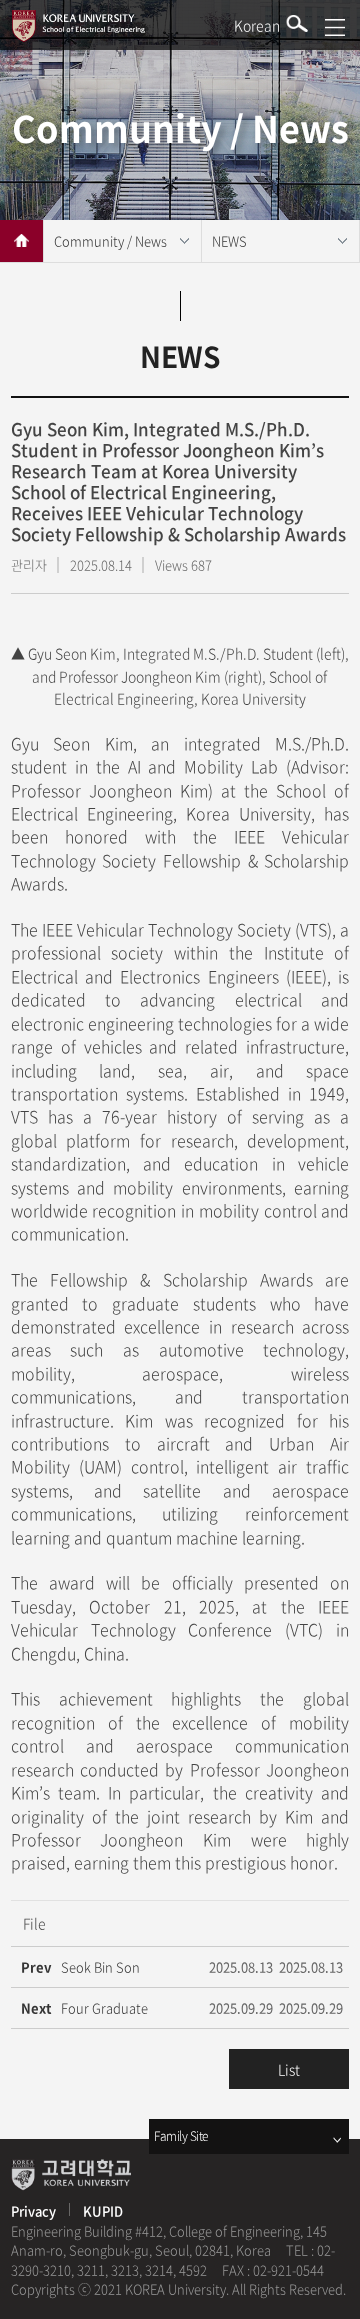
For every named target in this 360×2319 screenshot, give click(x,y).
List (289, 2069)
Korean (257, 25)
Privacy (35, 2210)
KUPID (103, 2210)
